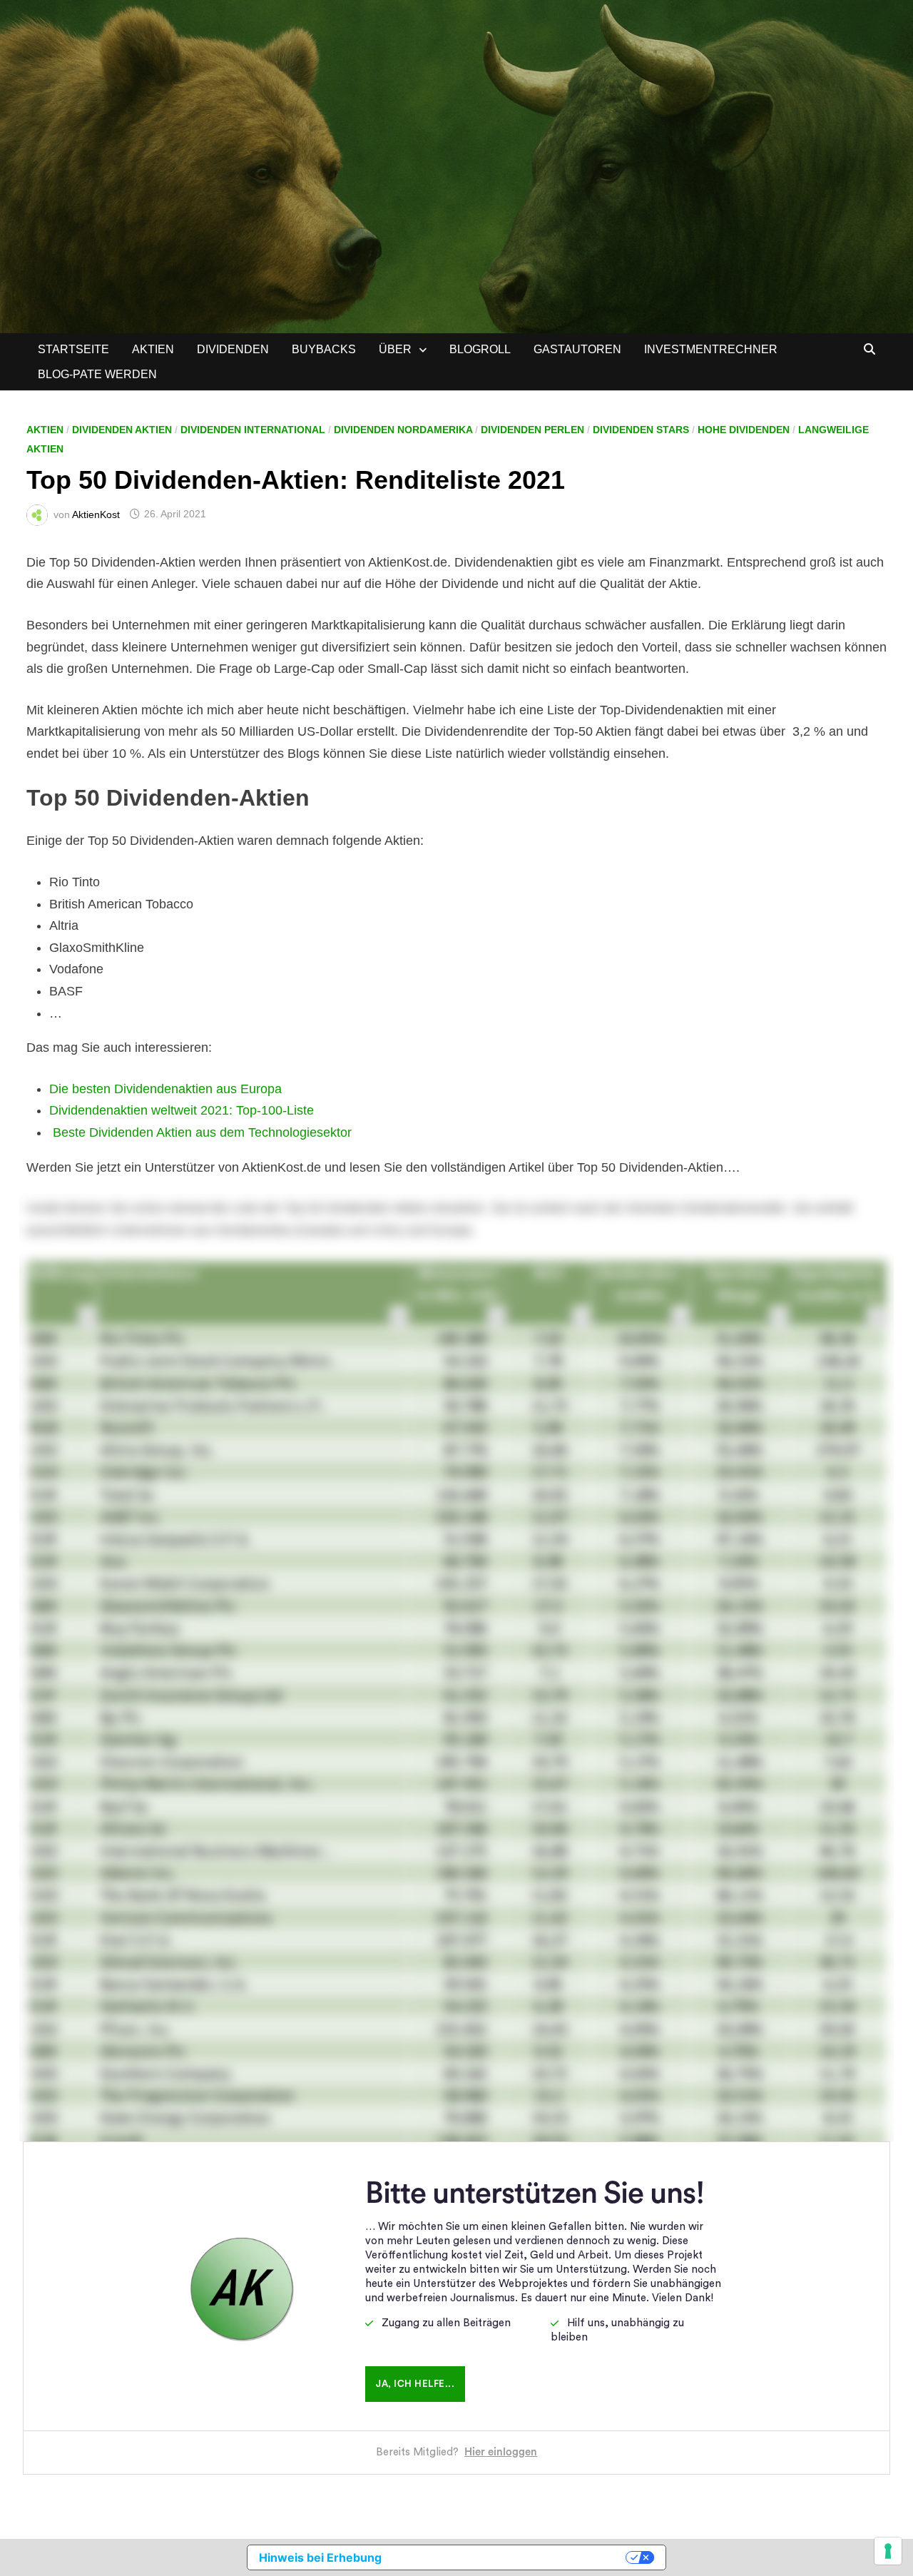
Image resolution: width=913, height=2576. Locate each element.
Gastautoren (577, 349)
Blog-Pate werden (97, 374)
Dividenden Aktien (122, 430)
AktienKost (96, 514)
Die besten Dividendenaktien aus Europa (165, 1089)
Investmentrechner (711, 349)
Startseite (73, 349)
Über (395, 349)
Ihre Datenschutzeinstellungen (511, 2557)
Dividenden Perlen (532, 430)
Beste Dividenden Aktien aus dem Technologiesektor (202, 1132)
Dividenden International (253, 430)
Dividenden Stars (641, 430)
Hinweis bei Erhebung (320, 2557)
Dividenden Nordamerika (403, 430)
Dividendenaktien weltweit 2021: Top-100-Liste (182, 1110)
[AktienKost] (456, 166)
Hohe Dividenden (744, 430)
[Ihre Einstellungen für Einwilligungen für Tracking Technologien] (888, 2551)
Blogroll (480, 349)
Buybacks (324, 349)
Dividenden (233, 349)
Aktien (153, 349)
